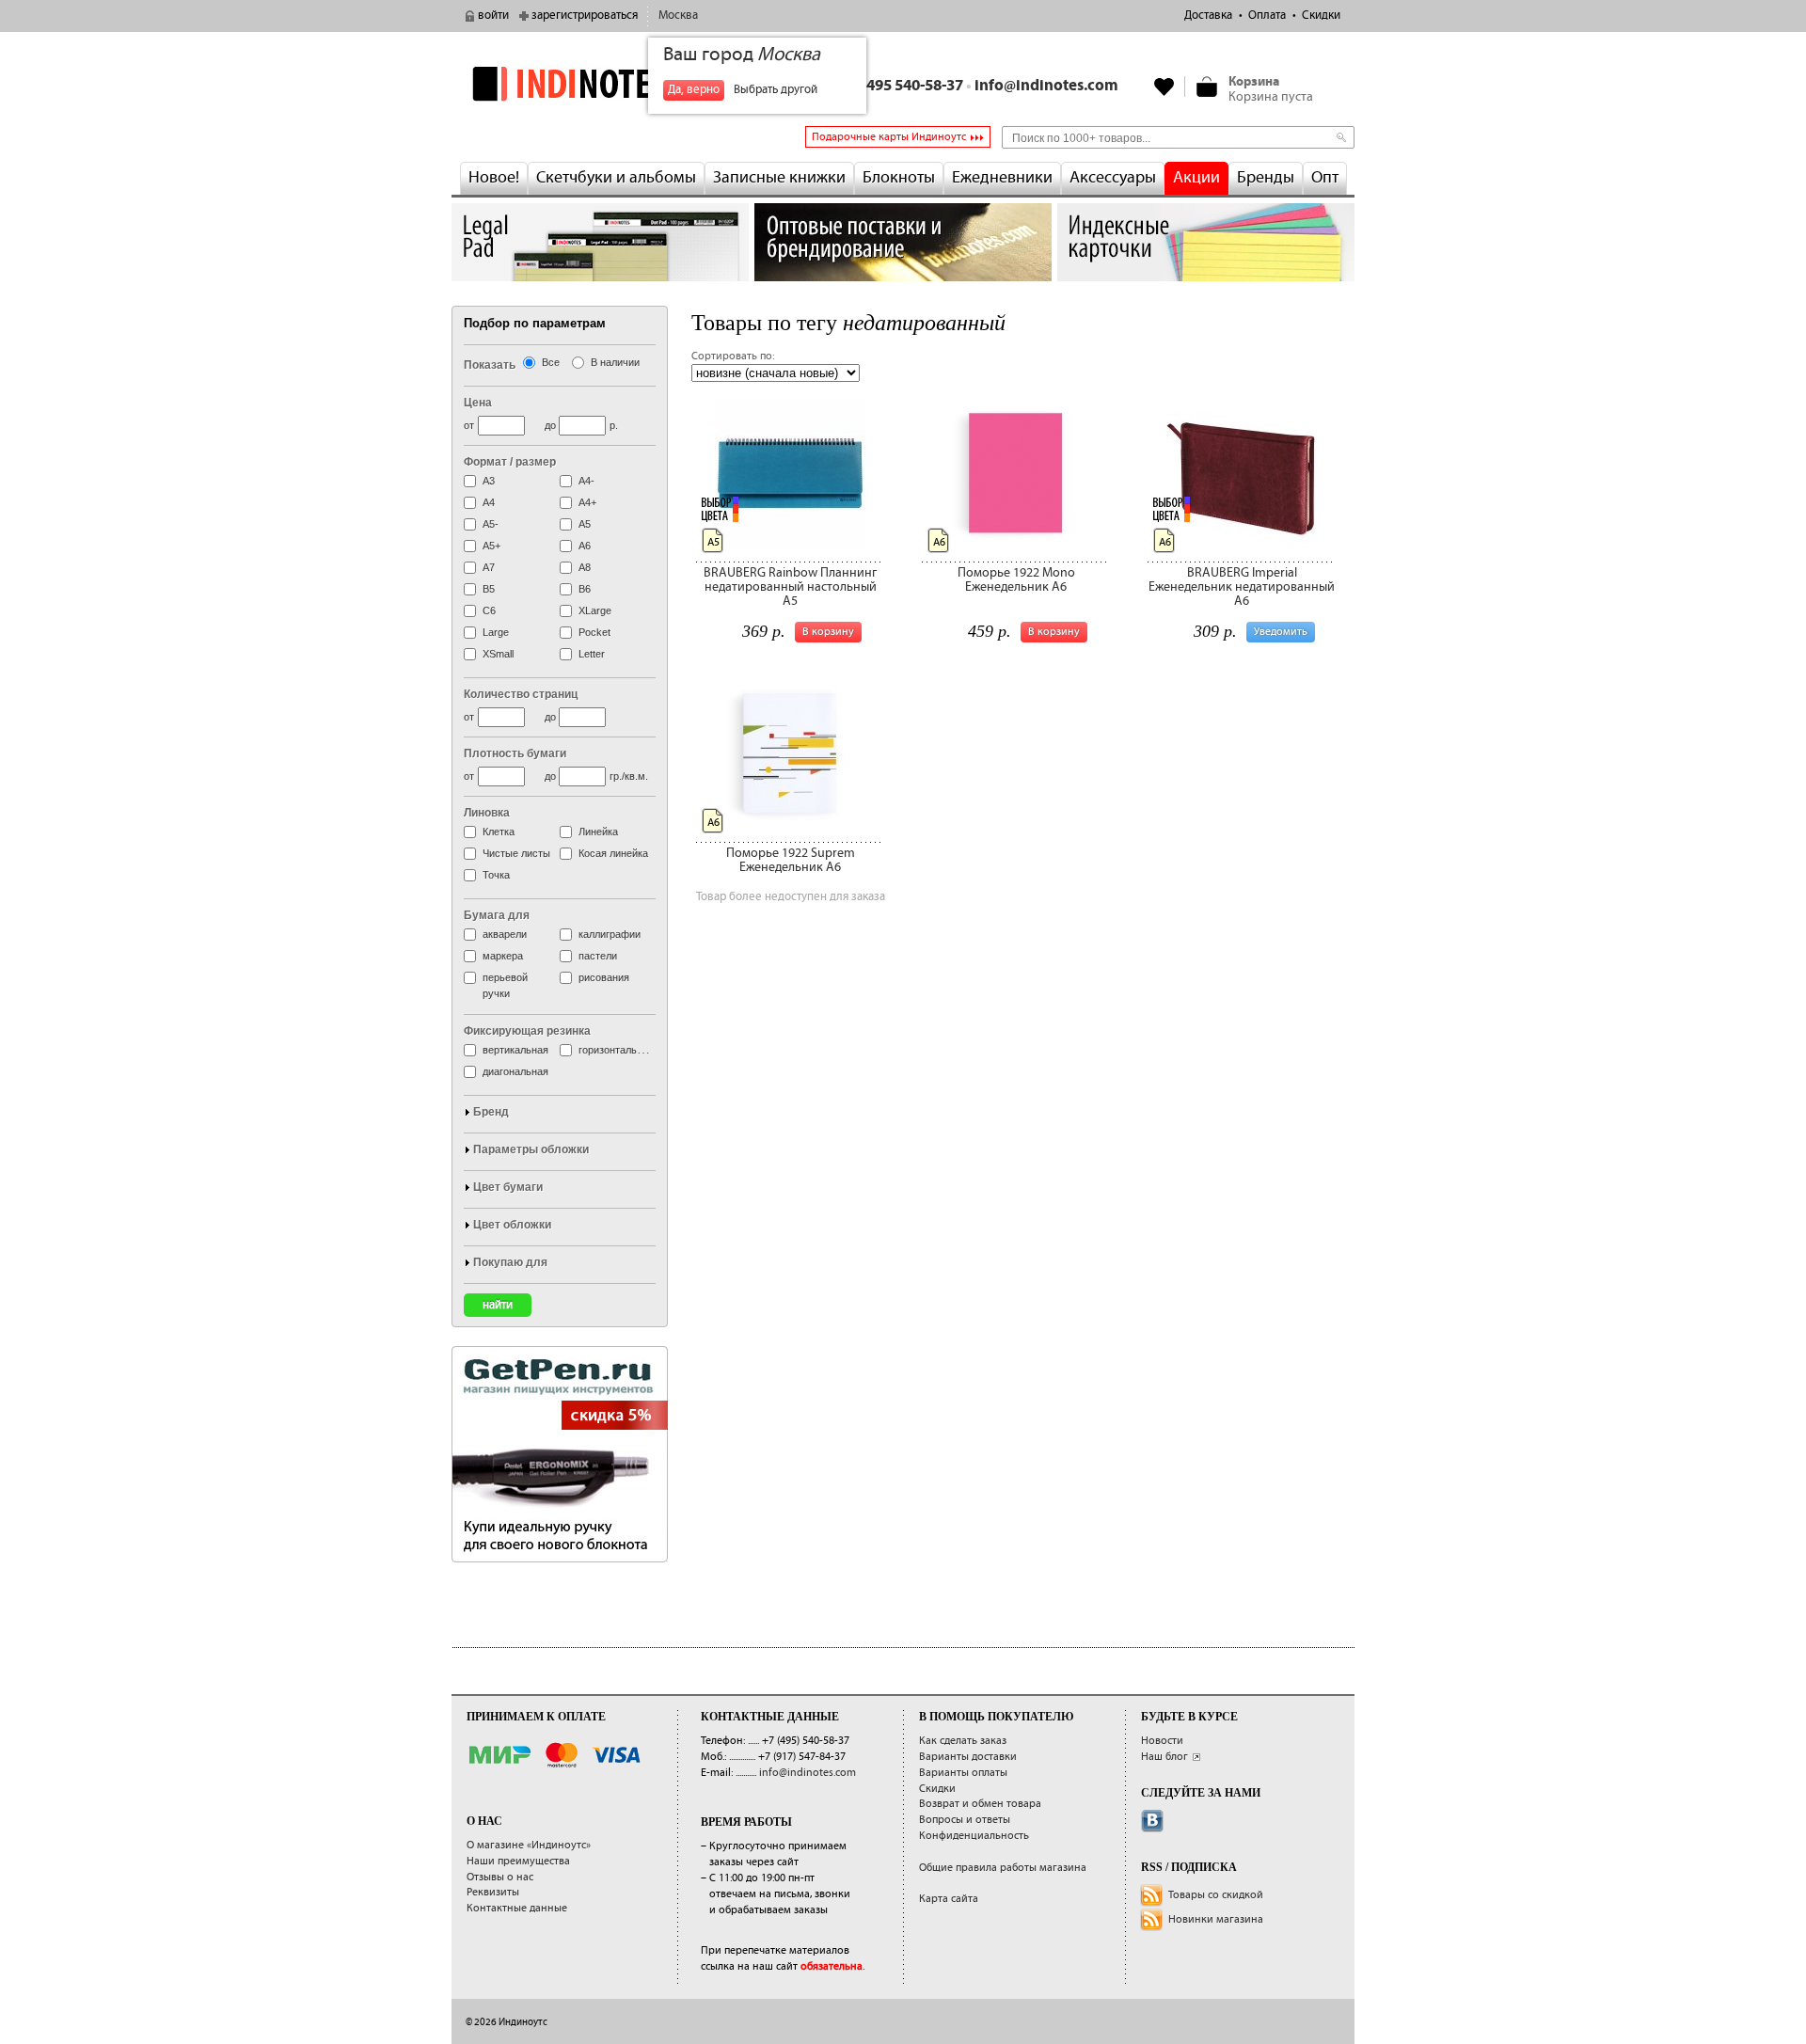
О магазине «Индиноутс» (529, 1845)
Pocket (594, 632)
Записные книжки (779, 178)
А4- (586, 481)
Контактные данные (517, 1908)
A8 (585, 567)
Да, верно (694, 90)
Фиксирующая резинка (527, 1031)
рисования (604, 977)
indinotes (600, 83)
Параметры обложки (531, 1149)
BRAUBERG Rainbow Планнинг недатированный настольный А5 (790, 587)
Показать (490, 365)
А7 (489, 567)
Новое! (494, 178)
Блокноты (899, 178)
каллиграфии (610, 934)
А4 (489, 502)
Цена (478, 403)
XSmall (498, 654)
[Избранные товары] (1164, 87)
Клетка (499, 832)
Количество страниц (521, 694)
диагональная (515, 1071)
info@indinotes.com (1046, 86)
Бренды (1266, 178)
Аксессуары (1113, 178)
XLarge (595, 610)
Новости (1162, 1741)
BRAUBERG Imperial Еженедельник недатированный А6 (1242, 587)
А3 (489, 481)
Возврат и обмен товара (980, 1804)
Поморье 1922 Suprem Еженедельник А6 (791, 860)
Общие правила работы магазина (1003, 1868)
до (550, 425)
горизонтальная (616, 1050)
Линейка (598, 832)
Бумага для (497, 915)
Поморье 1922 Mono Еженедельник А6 (1016, 580)
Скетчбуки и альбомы (616, 178)
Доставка (1208, 16)
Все (551, 362)
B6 (585, 589)
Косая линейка (613, 853)
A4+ (587, 502)
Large (496, 632)
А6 (585, 546)
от (469, 425)
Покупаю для (510, 1262)
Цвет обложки (512, 1225)
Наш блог (1164, 1757)
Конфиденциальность (974, 1836)
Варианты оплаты (963, 1773)
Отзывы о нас (500, 1877)
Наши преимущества (518, 1861)
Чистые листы (516, 853)
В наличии (615, 362)
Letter (592, 654)
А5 (585, 524)
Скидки (1321, 16)
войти (493, 16)
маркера (503, 956)
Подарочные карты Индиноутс (889, 137)
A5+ (491, 546)
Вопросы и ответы (965, 1820)
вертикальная (515, 1050)
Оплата (1267, 16)
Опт (1325, 178)
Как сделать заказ (963, 1741)
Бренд (491, 1112)
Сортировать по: (733, 356)
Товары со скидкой (1216, 1895)
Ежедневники (1002, 178)
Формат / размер (510, 462)
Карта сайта (949, 1899)
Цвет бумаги (508, 1187)
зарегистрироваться (585, 16)
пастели (598, 956)
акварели (505, 934)
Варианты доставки (968, 1757)
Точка (496, 875)
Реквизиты (493, 1892)
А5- (491, 524)
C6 (489, 610)
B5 (489, 589)
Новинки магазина (1216, 1919)
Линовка (487, 813)
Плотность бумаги (515, 753)
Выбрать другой (776, 90)
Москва (678, 16)
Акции (1196, 178)
